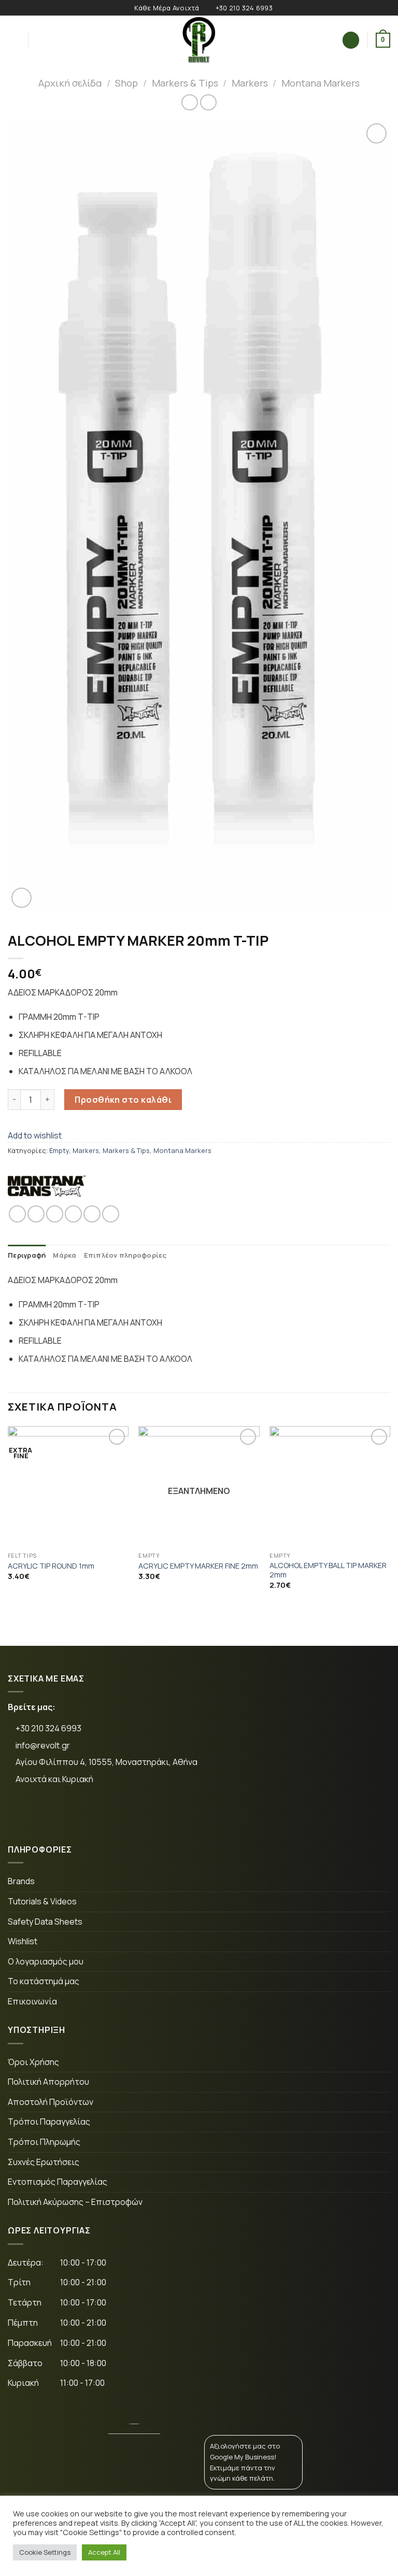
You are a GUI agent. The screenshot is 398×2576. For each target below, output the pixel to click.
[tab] (27, 1255)
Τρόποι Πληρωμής (44, 2142)
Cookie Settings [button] (45, 2552)
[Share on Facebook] (36, 1214)
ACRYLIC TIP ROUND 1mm (51, 1566)
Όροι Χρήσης (33, 2062)
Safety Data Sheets (45, 1922)
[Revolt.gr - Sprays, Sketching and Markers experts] (199, 40)
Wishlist (23, 1941)
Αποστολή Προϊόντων (51, 2102)
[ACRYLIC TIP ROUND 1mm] (68, 1486)
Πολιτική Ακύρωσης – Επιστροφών (75, 2202)
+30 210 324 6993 (48, 1728)
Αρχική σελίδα (70, 83)
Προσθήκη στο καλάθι (123, 1100)
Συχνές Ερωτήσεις (44, 2162)
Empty (59, 1150)
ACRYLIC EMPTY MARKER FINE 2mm (198, 1566)
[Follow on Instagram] (56, 1814)
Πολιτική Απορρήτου (48, 2082)
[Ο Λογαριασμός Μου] (351, 40)
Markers (250, 83)
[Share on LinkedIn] (111, 1214)
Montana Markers (321, 83)
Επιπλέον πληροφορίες (125, 1255)
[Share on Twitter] (55, 1214)
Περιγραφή (27, 1255)
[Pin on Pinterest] (92, 1214)
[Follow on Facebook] (24, 1814)
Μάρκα (65, 1255)
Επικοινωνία (32, 2001)
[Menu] (14, 40)
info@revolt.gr (43, 1745)
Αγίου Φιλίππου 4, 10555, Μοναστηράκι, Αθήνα (106, 1762)
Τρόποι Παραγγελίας (49, 2122)
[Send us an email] (88, 1814)
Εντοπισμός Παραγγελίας (58, 2182)
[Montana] (47, 1186)
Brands (21, 1881)
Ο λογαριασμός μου (46, 1961)
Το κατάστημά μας (44, 1981)
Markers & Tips (185, 83)
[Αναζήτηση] (40, 40)
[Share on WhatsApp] (17, 1214)
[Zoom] (22, 898)
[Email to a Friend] (73, 1214)
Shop (126, 83)
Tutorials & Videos (42, 1901)
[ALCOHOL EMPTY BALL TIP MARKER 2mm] (330, 1486)
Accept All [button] (104, 2552)
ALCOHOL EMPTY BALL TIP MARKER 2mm (328, 1570)
